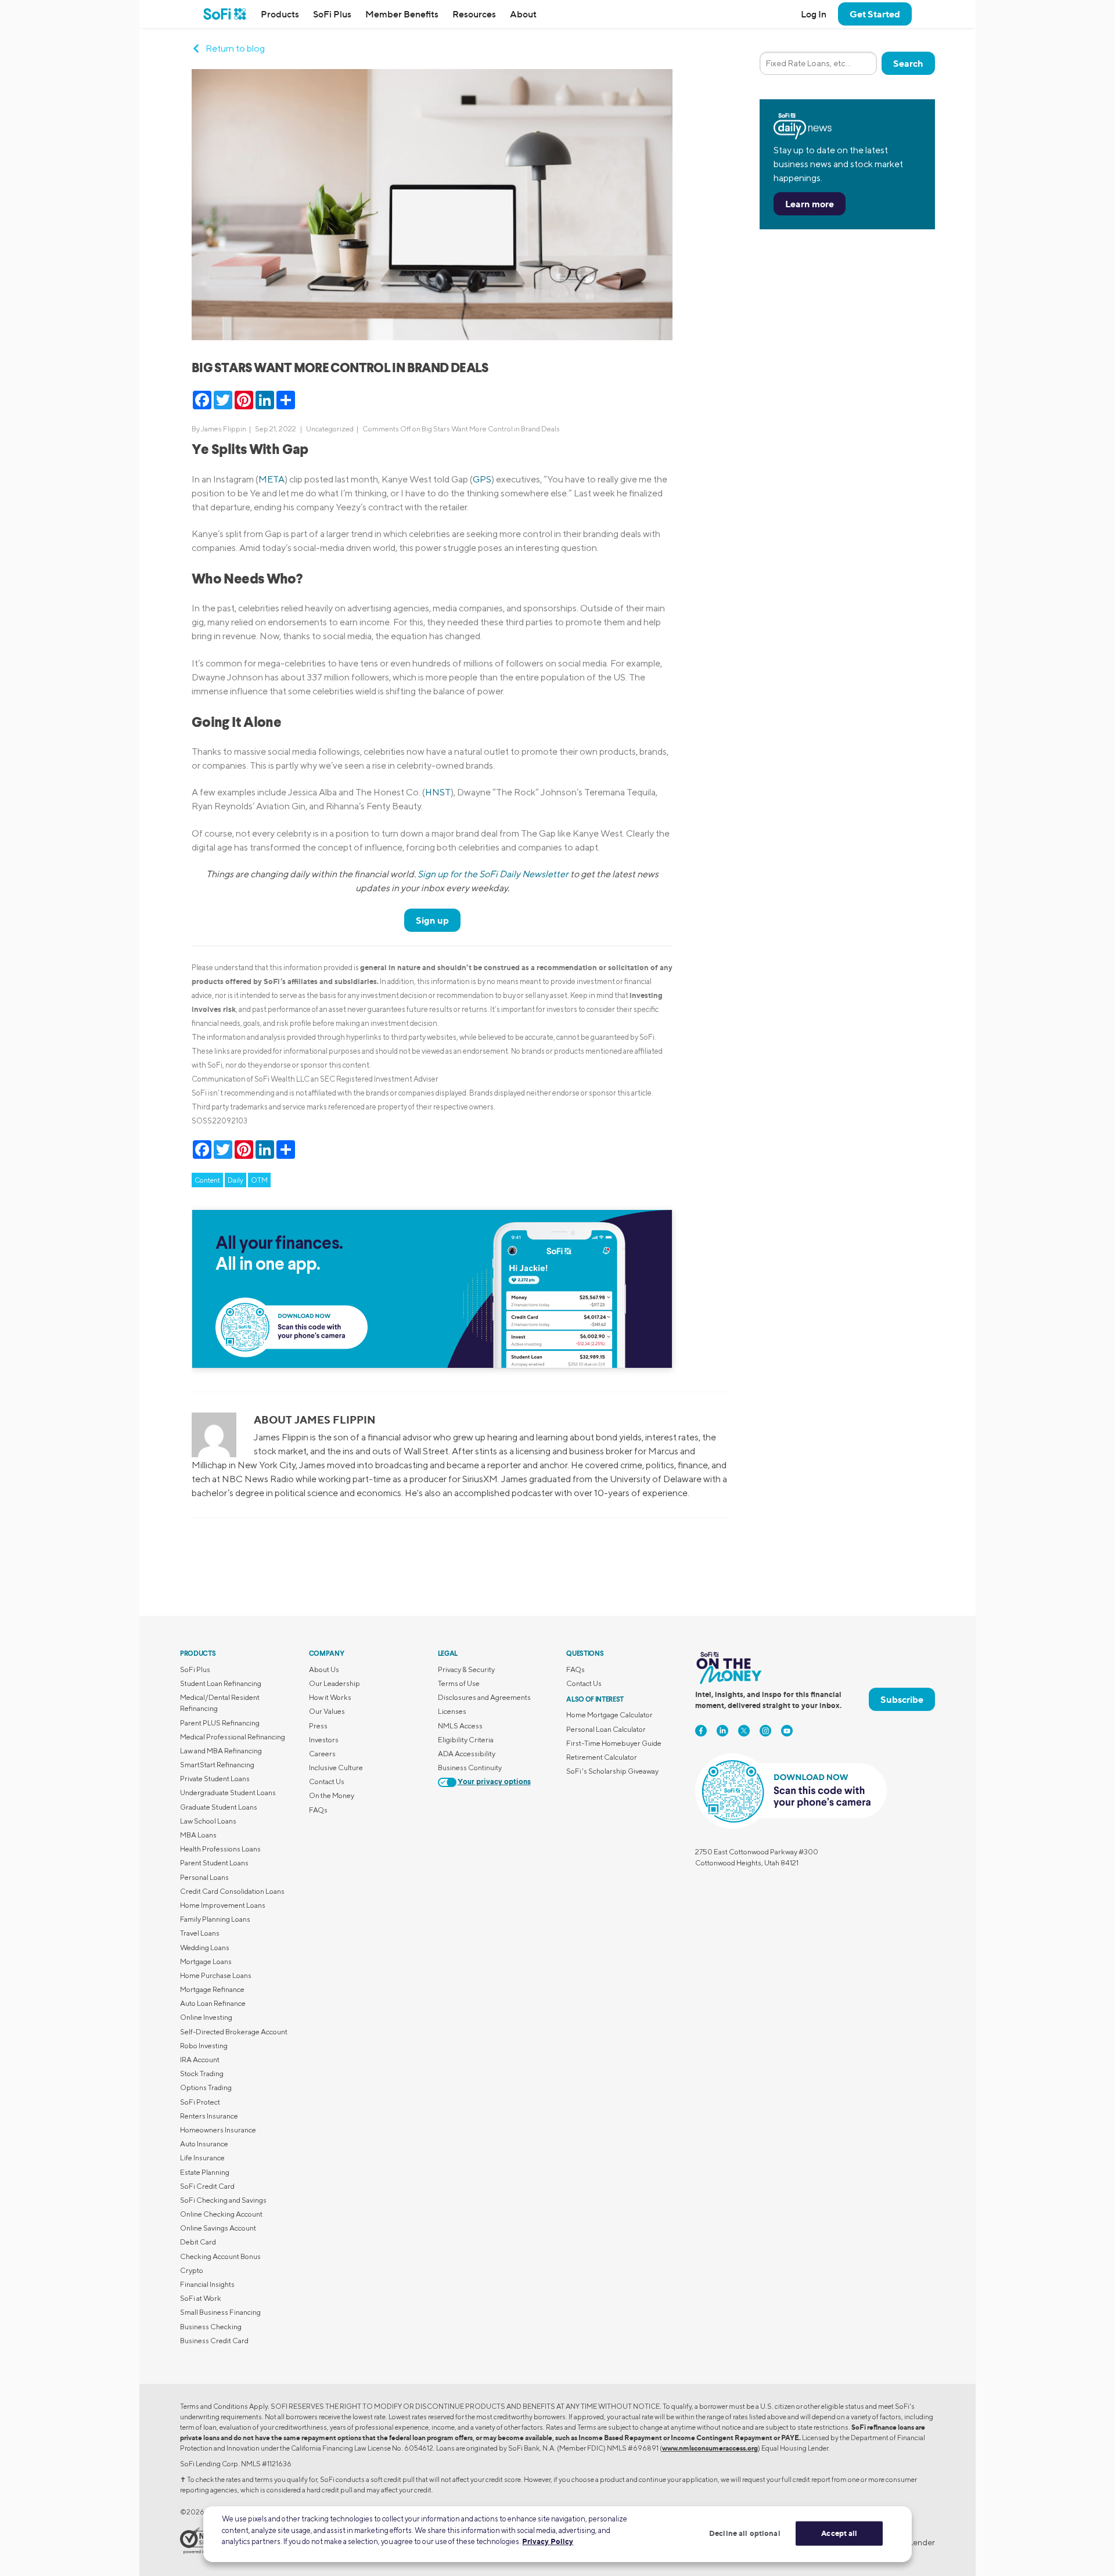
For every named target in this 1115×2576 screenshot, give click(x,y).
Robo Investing (204, 2046)
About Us (324, 1669)
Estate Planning (205, 2172)
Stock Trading (202, 2074)
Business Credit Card (214, 2341)
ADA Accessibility (467, 1754)
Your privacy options (494, 1782)
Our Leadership (334, 1683)
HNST (438, 792)
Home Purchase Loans (216, 1975)
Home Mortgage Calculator (609, 1715)
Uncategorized (330, 429)
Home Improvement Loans (223, 1905)
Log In (814, 14)
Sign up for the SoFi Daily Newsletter (493, 874)
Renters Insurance (209, 2116)
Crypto (192, 2270)
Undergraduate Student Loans (228, 1793)
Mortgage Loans (206, 1961)
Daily (235, 1180)
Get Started (875, 14)
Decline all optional (745, 2533)
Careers (322, 1754)
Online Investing (206, 2017)
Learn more (810, 204)
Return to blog (235, 48)
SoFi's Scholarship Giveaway (612, 1771)
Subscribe (902, 1699)
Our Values (327, 1711)
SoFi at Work (201, 2298)
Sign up (432, 920)
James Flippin (224, 429)
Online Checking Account (221, 2214)
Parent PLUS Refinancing (220, 1723)
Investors (324, 1740)
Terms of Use (459, 1683)
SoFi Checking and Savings (223, 2200)
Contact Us (327, 1781)
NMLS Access (460, 1726)
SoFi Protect (200, 2102)
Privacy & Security (466, 1669)
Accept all (839, 2533)
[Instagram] (765, 1731)
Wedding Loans (205, 1948)
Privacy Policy (548, 2541)
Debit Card (198, 2242)
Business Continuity (470, 1768)
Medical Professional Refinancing (233, 1737)
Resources (474, 14)
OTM (259, 1180)
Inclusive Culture (336, 1768)
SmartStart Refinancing (217, 1765)
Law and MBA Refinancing (221, 1751)
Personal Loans (204, 1877)
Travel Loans (200, 1933)
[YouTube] (787, 1731)
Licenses (452, 1711)
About (523, 14)
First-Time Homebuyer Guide (614, 1743)
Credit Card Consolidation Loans (232, 1891)
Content (207, 1180)
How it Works (330, 1697)
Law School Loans (208, 1821)
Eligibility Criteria (466, 1740)
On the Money (332, 1795)
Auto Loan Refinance (213, 2003)
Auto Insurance (204, 2144)
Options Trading (206, 2087)
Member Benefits (402, 14)
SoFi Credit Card (207, 2186)
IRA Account (200, 2060)
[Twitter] (744, 1731)
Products (280, 14)
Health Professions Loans (220, 1849)
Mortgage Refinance (212, 1989)
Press (318, 1726)
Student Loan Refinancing (221, 1683)
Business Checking (211, 2327)
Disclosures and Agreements (484, 1697)
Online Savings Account (218, 2228)
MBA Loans (198, 1835)
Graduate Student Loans (219, 1807)
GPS (482, 479)
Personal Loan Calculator (606, 1729)
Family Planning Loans (215, 1919)
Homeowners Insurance (218, 2130)
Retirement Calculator (602, 1757)
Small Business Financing (220, 2312)
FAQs (318, 1810)
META (271, 479)
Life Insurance (202, 2158)
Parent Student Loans (214, 1863)
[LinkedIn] (722, 1731)
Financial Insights (207, 2284)
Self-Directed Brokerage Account (234, 2032)
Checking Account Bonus (220, 2256)
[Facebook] (701, 1731)
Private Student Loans (215, 1779)
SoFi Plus (332, 14)
